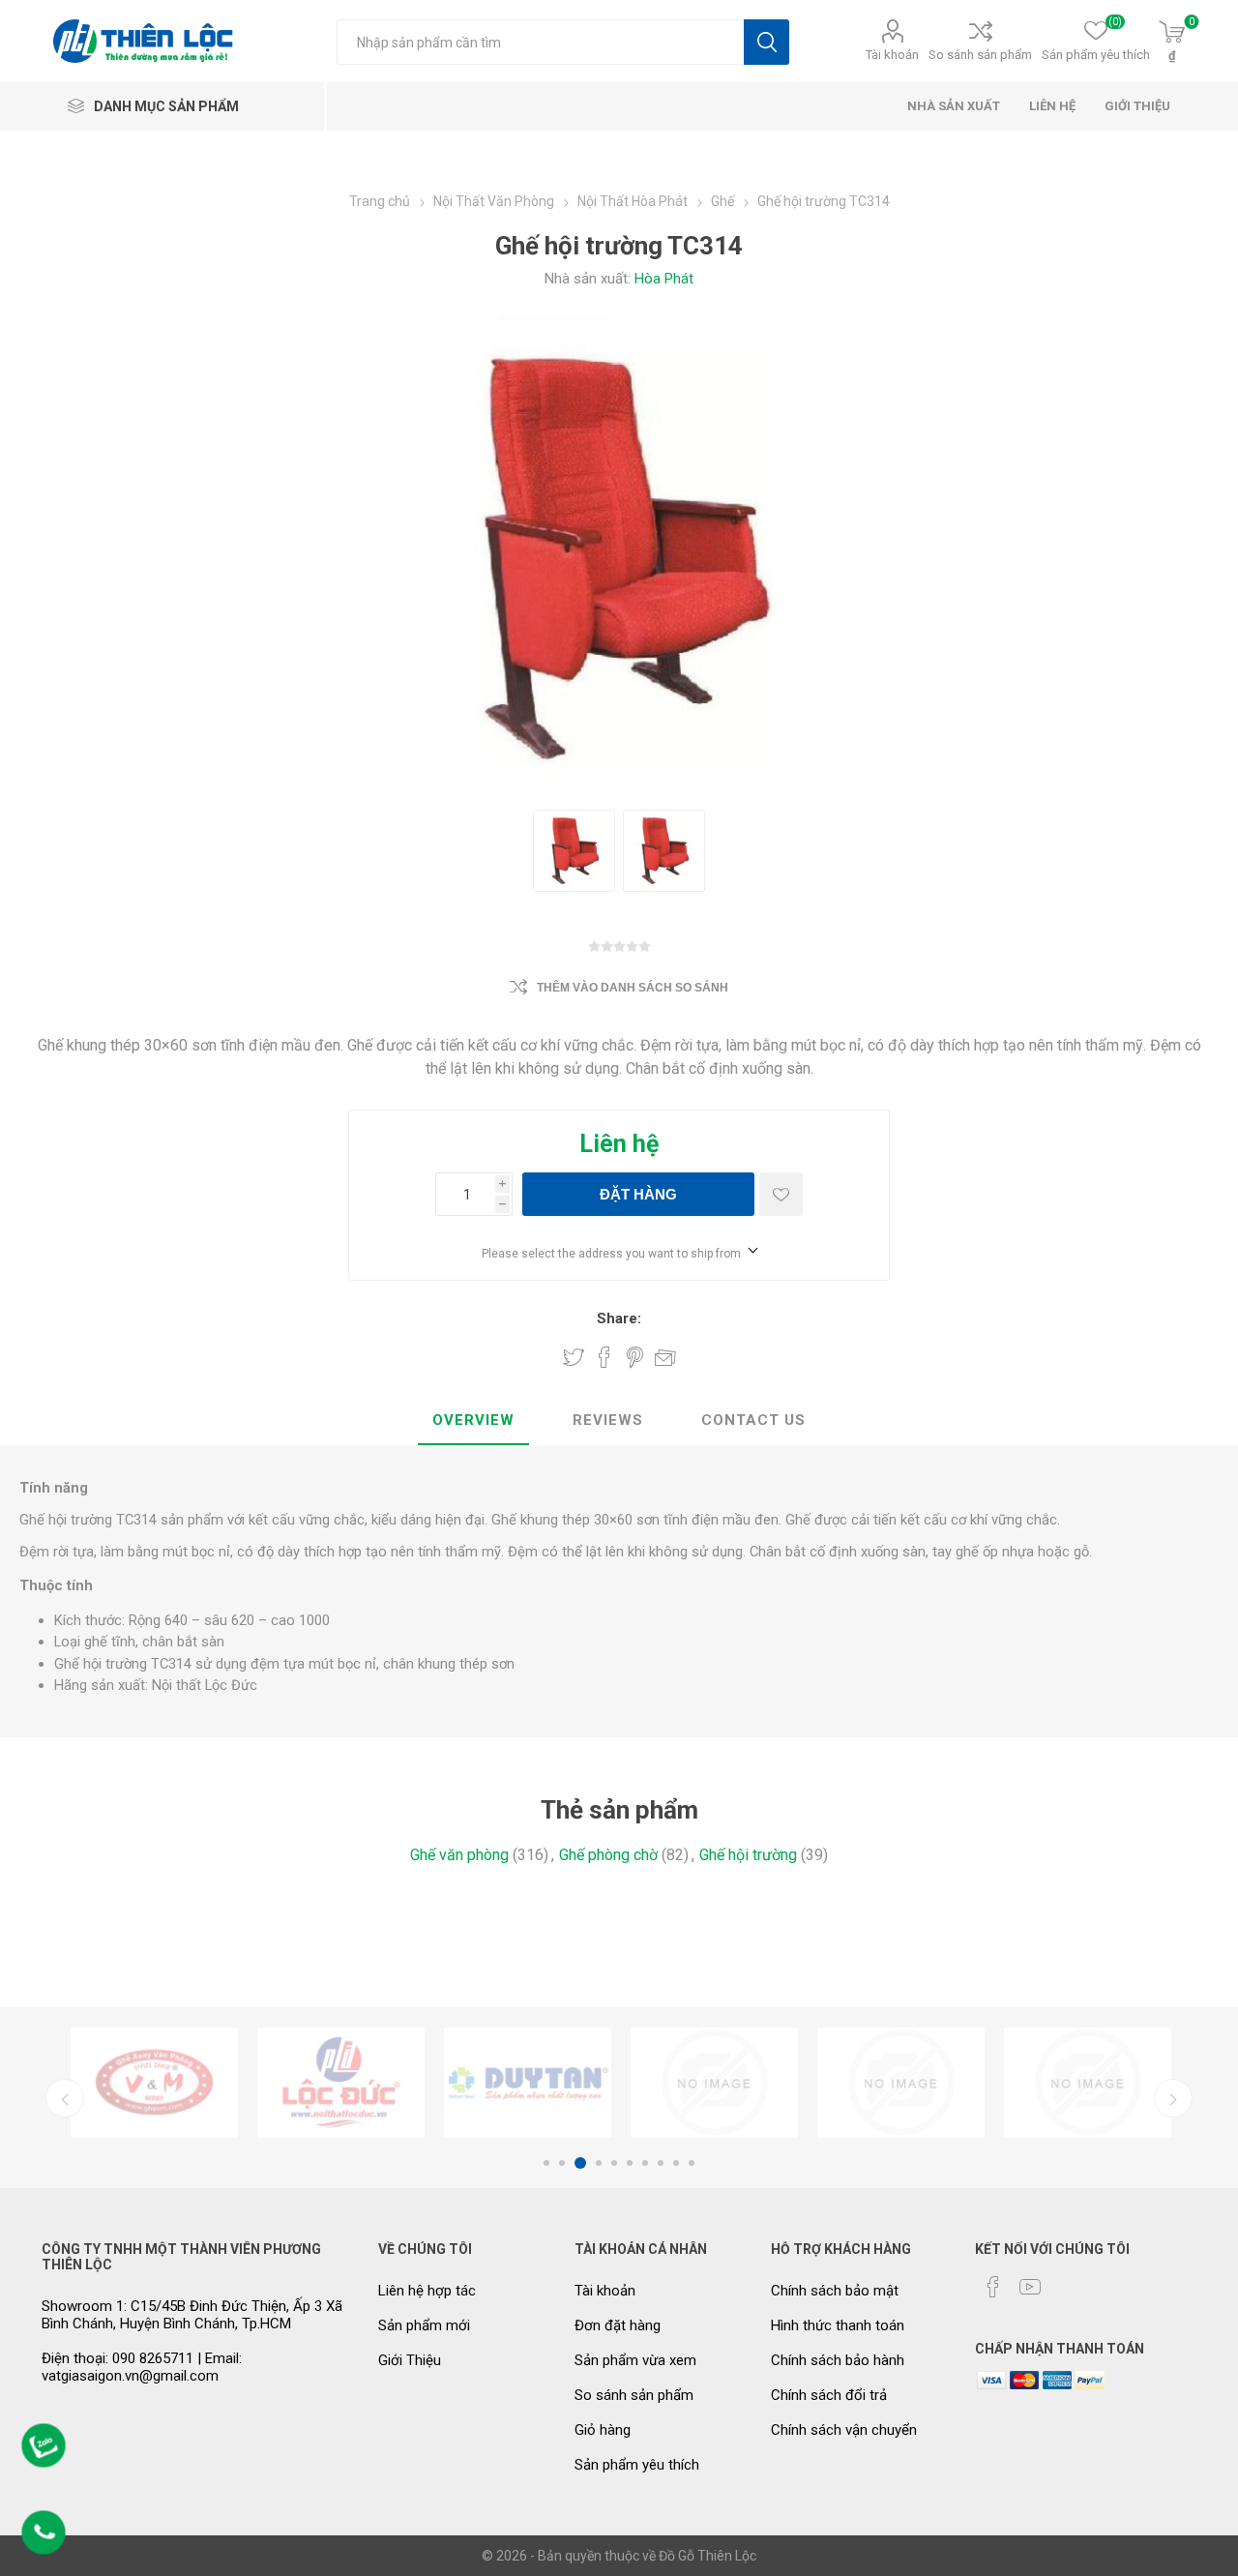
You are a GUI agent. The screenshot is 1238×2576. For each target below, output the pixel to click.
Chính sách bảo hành (838, 2360)
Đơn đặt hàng (618, 2325)
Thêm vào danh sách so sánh (633, 988)
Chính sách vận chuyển (844, 2430)
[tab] (473, 1421)
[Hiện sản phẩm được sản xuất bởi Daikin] (714, 2083)
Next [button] (1173, 2098)
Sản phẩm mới (424, 2325)
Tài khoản (892, 55)
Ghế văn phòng (459, 1855)
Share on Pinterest (635, 1357)
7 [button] (645, 2163)
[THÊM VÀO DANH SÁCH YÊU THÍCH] (781, 1194)
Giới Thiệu (410, 2360)
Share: (619, 1318)
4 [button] (599, 2163)
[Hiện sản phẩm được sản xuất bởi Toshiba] (1088, 2083)
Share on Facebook (604, 1357)
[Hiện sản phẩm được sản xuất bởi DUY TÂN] (528, 2083)
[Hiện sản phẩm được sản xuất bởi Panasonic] (901, 2083)
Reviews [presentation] (608, 1420)
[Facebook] (993, 2287)
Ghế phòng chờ (608, 1855)
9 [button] (676, 2163)
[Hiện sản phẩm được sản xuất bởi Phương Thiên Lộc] (341, 2083)
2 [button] (562, 2163)
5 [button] (614, 2163)
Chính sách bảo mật (835, 2291)
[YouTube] (1030, 2287)
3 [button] (580, 2163)
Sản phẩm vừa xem (635, 2360)
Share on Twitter (574, 1357)
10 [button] (692, 2163)
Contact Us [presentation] (753, 1420)
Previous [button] (65, 2098)
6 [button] (630, 2163)
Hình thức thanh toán (838, 2325)
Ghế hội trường (748, 1855)
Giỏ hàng (603, 2430)
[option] (154, 2083)
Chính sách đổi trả (829, 2395)
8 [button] (661, 2163)
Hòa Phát (664, 279)
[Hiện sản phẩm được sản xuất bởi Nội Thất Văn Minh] (154, 2083)
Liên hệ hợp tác (427, 2291)
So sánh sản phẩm (980, 55)
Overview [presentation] (473, 1420)
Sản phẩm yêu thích (637, 2465)
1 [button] (546, 2163)
